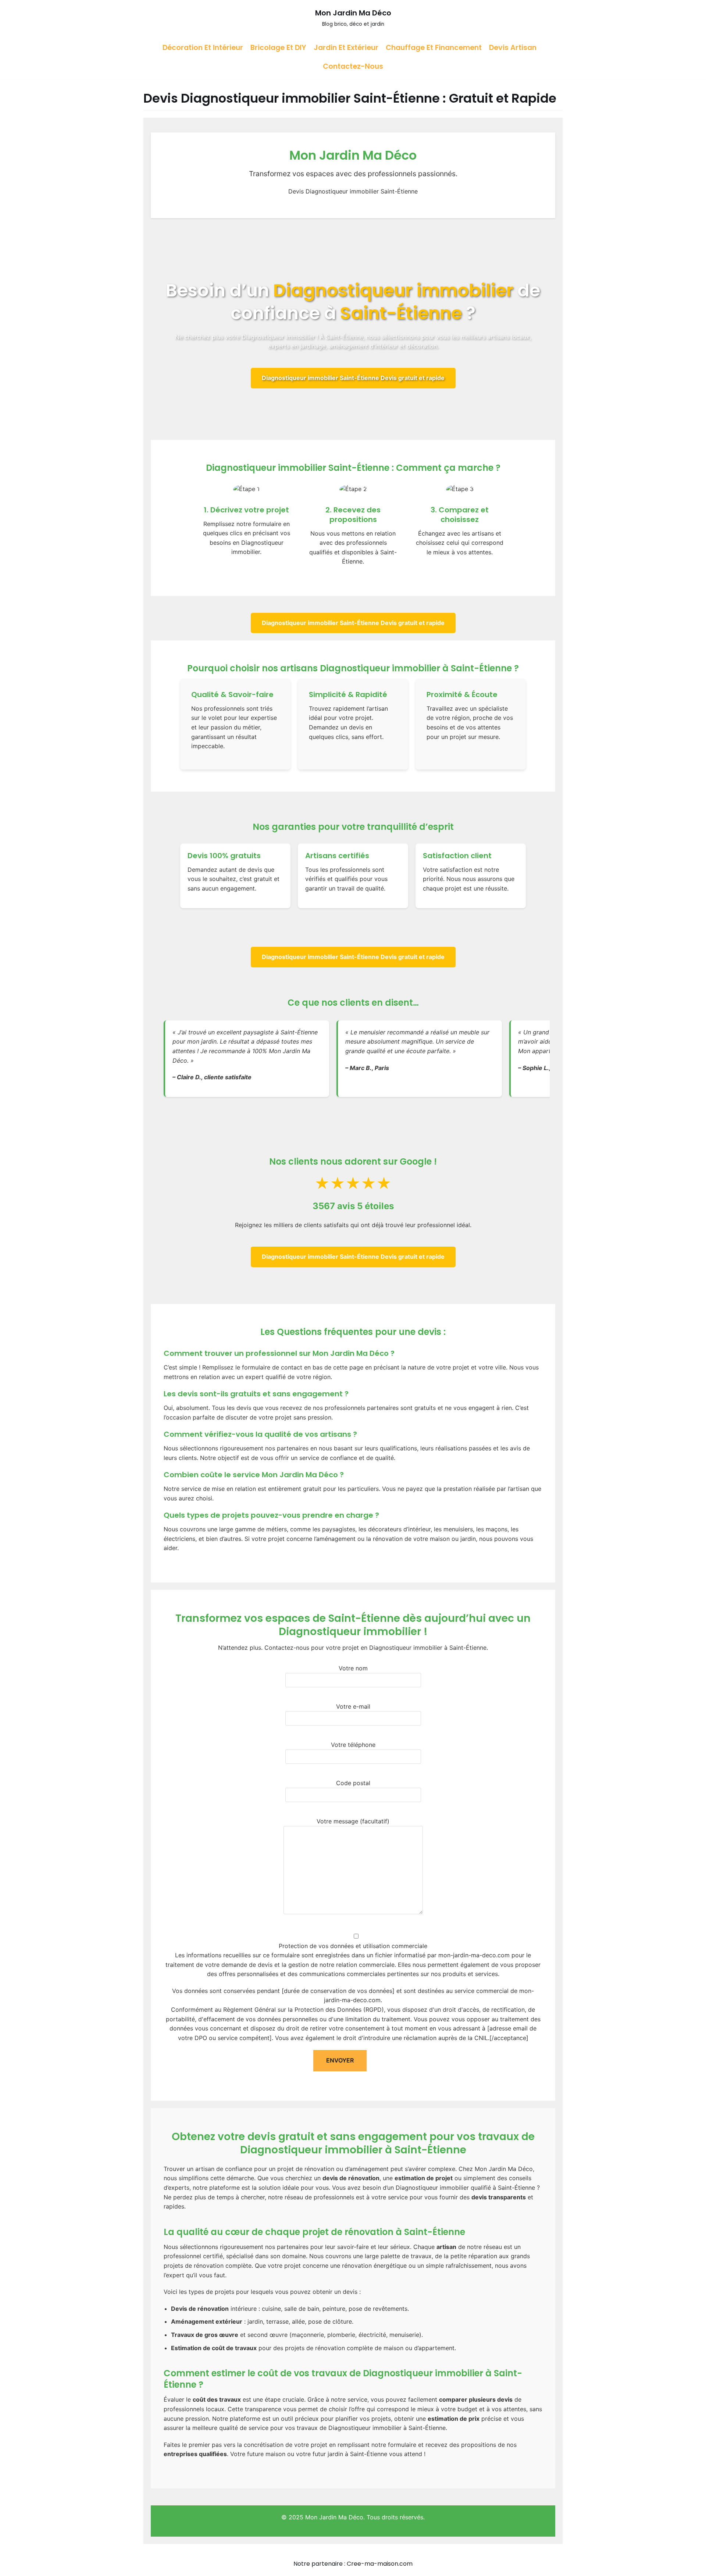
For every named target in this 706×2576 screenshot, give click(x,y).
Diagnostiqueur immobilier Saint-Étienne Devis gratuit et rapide (353, 378)
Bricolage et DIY (278, 48)
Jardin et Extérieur (346, 48)
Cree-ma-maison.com (380, 2564)
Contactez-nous (353, 66)
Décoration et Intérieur (203, 48)
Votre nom (353, 1668)
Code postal (353, 1783)
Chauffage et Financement (434, 48)
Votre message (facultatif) (353, 1821)
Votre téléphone (353, 1745)
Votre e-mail (353, 1706)
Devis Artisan (513, 48)
